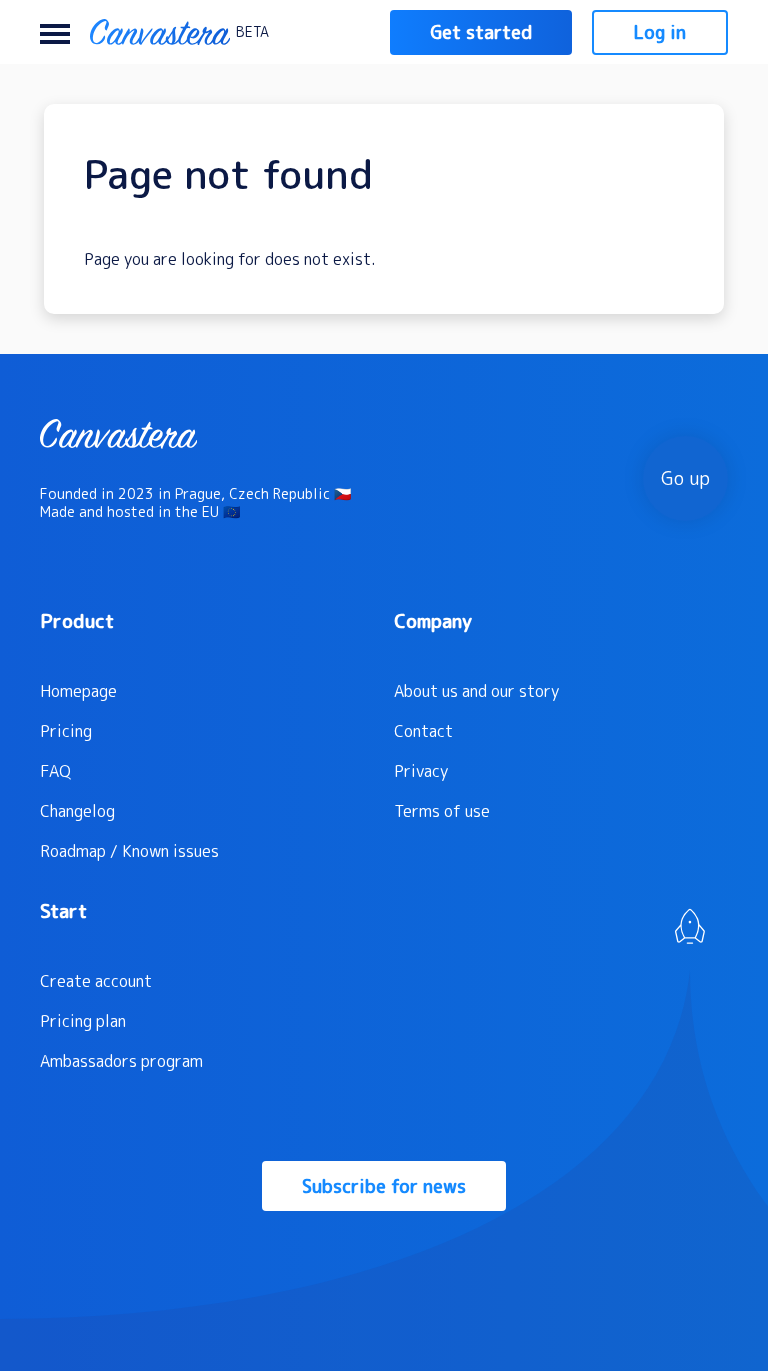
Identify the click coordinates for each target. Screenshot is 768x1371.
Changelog (77, 811)
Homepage (78, 691)
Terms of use (442, 811)
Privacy (421, 771)
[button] (55, 32)
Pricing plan (83, 1021)
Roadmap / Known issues (129, 851)
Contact (423, 731)
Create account (96, 981)
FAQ (55, 771)
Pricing (66, 731)
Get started (481, 32)
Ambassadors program (121, 1061)
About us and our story (476, 691)
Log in (660, 32)
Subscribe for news (384, 1186)
